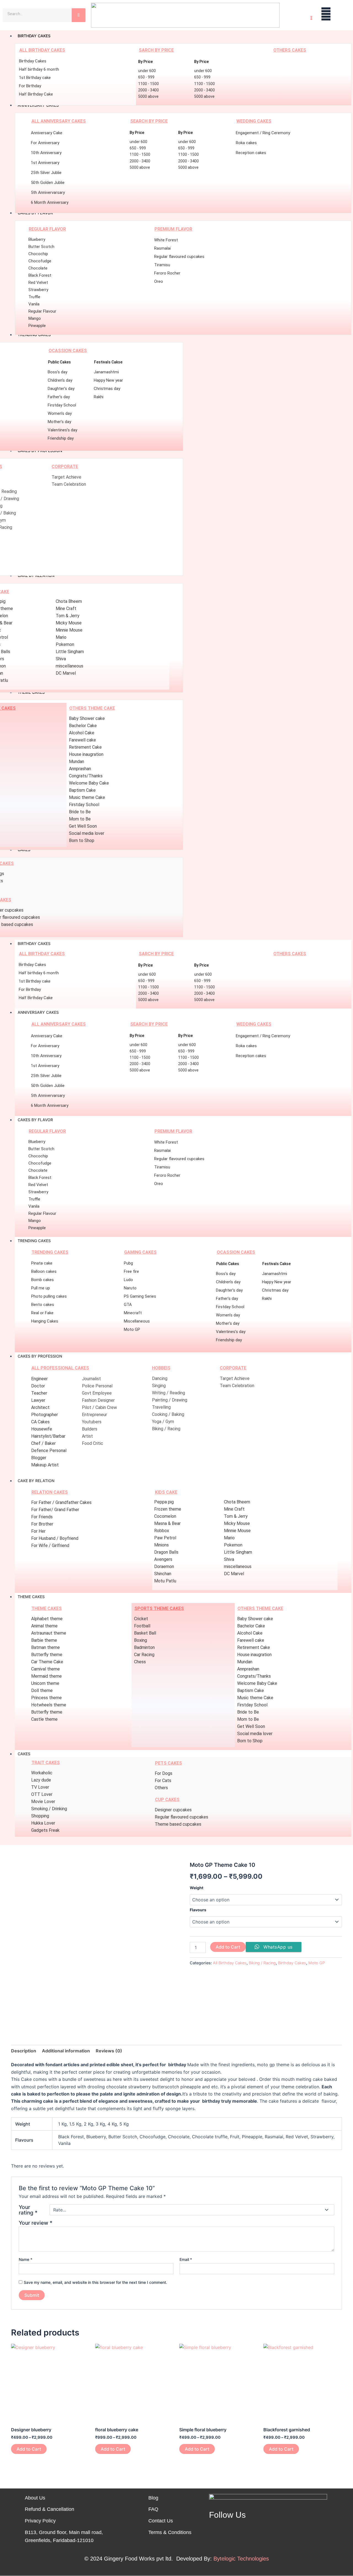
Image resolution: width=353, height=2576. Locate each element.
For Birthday (30, 86)
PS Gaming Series (140, 1296)
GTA (128, 1305)
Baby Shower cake (87, 718)
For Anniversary (45, 143)
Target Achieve (66, 477)
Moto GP (132, 1329)
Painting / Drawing (170, 1400)
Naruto (130, 1288)
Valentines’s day (62, 430)
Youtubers (92, 1422)
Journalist (91, 1379)
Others (161, 1788)
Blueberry (37, 239)
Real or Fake (42, 1313)
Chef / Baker (43, 1443)
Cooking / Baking (168, 1414)
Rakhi (99, 397)
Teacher (39, 1393)
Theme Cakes (31, 1597)
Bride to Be (80, 812)
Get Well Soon (83, 826)
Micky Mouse (69, 623)
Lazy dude (41, 1780)
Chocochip (38, 254)
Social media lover (87, 833)
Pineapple (37, 326)
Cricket (141, 1619)
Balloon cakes (44, 1271)
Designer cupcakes (173, 1810)
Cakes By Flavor (35, 1120)
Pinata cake (42, 1263)
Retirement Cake (85, 747)
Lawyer (38, 1400)
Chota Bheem (69, 601)
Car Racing (144, 1655)
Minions (161, 1545)
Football (142, 1626)
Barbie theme (44, 1640)
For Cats (163, 1781)
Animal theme (44, 1626)
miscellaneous (69, 666)
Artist (87, 1436)
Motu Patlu (165, 1581)
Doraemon (164, 1567)
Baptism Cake (82, 790)
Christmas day (107, 389)
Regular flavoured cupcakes (179, 257)
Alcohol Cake (82, 733)
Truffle (34, 297)
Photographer (45, 1415)
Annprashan (80, 769)
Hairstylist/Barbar (48, 1436)
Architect (40, 1407)
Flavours (198, 1910)
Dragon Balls (166, 1552)
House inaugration (86, 754)
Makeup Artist (45, 1465)
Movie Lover (43, 1802)
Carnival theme (46, 1669)
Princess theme (46, 1698)
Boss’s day (58, 372)
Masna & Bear (167, 1523)
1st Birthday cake (35, 78)
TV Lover (40, 1787)
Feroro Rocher (167, 273)
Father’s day (59, 397)
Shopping (40, 1816)
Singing (159, 1386)
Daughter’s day (61, 389)
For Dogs (164, 1773)
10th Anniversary (46, 153)
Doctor (38, 1386)
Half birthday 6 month (39, 69)
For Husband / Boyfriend (55, 1538)
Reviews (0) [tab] (109, 2051)
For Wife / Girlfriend (50, 1546)
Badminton (144, 1647)
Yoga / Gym (163, 1422)
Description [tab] (24, 2051)
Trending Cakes (34, 1241)
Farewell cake (82, 740)
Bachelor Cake (83, 726)
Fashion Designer (98, 1400)
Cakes (24, 1754)
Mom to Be (80, 819)
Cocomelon (165, 1516)
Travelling (161, 1407)
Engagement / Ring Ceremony (263, 133)
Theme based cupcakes (178, 1824)
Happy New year (108, 380)
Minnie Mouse (69, 630)
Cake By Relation (36, 1481)
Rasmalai (162, 248)
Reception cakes (251, 153)
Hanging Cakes (45, 1321)
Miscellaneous (137, 1321)
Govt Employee (97, 1393)
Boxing (141, 1640)
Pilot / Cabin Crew (99, 1407)
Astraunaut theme (49, 1633)
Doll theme (42, 1690)
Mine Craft (66, 609)
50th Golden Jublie (48, 183)
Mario (61, 637)
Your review (36, 2223)
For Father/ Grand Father (55, 1510)
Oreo (159, 281)
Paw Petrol (165, 1538)
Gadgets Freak (45, 1830)
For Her (38, 1531)
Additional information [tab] (66, 2051)
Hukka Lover (43, 1823)
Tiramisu (162, 265)
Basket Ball (145, 1633)
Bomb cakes (42, 1280)
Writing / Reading (169, 1393)
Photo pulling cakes (49, 1296)
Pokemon (65, 644)
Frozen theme (168, 1509)
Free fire (131, 1271)
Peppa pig (164, 1502)
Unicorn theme (45, 1683)
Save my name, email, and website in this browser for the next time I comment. (95, 2282)
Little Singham (70, 652)
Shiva (61, 659)
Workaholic (42, 1773)
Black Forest (40, 275)
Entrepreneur (94, 1415)
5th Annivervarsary (48, 192)
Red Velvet (38, 283)
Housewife (42, 1429)
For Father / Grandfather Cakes (61, 1502)
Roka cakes (246, 143)
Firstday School (62, 405)
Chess (140, 1662)
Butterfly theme (47, 1655)
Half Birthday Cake (36, 94)
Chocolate (38, 268)
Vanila (34, 304)
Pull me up (41, 1288)
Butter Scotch (41, 247)
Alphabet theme (47, 1619)
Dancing (160, 1378)
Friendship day (61, 438)
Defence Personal (49, 1451)
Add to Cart (228, 1947)
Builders (90, 1429)
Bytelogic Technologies (241, 2559)
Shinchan (163, 1574)
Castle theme (44, 1719)
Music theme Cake (87, 797)
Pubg (128, 1263)
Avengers (163, 1559)
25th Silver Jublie (46, 173)
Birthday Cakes (33, 61)
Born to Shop (82, 840)
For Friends (42, 1517)
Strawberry (38, 290)
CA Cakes (40, 1422)
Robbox (162, 1531)
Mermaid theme (46, 1676)
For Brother (42, 1524)
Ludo (128, 1280)
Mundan (77, 762)
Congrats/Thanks (86, 776)
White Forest (166, 240)
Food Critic (93, 1443)
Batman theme (46, 1647)
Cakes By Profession (40, 1356)
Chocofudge (40, 261)
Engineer (39, 1379)
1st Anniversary (45, 163)
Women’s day (60, 413)
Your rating (28, 2210)
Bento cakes (43, 1305)
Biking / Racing (166, 1429)
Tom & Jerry (68, 616)
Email (186, 2259)
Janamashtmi (106, 372)
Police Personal (97, 1386)
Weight (196, 1888)
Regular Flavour (42, 311)
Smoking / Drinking (49, 1809)
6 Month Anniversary (50, 202)
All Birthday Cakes (230, 1963)
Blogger (39, 1458)
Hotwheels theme (49, 1705)
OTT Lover (42, 1794)
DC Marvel (66, 673)
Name (26, 2259)
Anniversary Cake (47, 133)
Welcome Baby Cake (89, 783)
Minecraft (133, 1313)
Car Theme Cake (47, 1662)
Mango (35, 318)
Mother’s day (59, 422)
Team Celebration (69, 484)
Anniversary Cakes (38, 1012)
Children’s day (60, 380)
